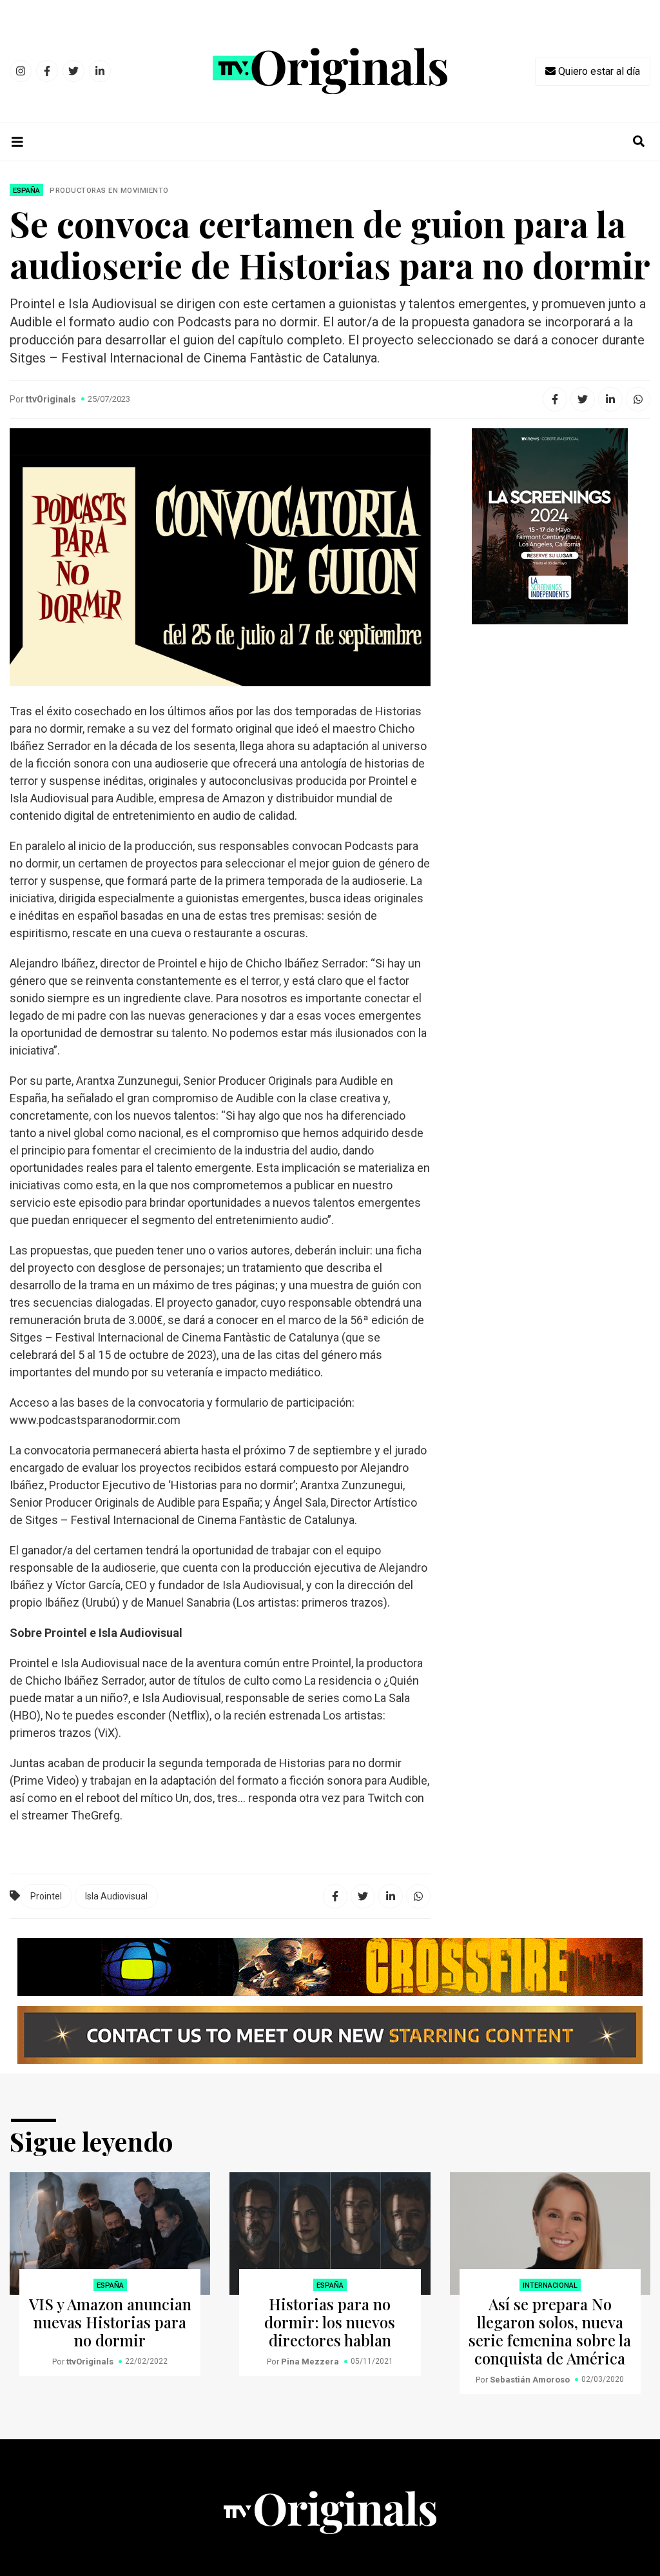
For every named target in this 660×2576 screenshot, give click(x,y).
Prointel (46, 1896)
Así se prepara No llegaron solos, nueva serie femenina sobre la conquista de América (550, 2331)
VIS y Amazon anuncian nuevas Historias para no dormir (110, 2322)
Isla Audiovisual (116, 1896)
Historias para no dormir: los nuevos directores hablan (330, 2322)
